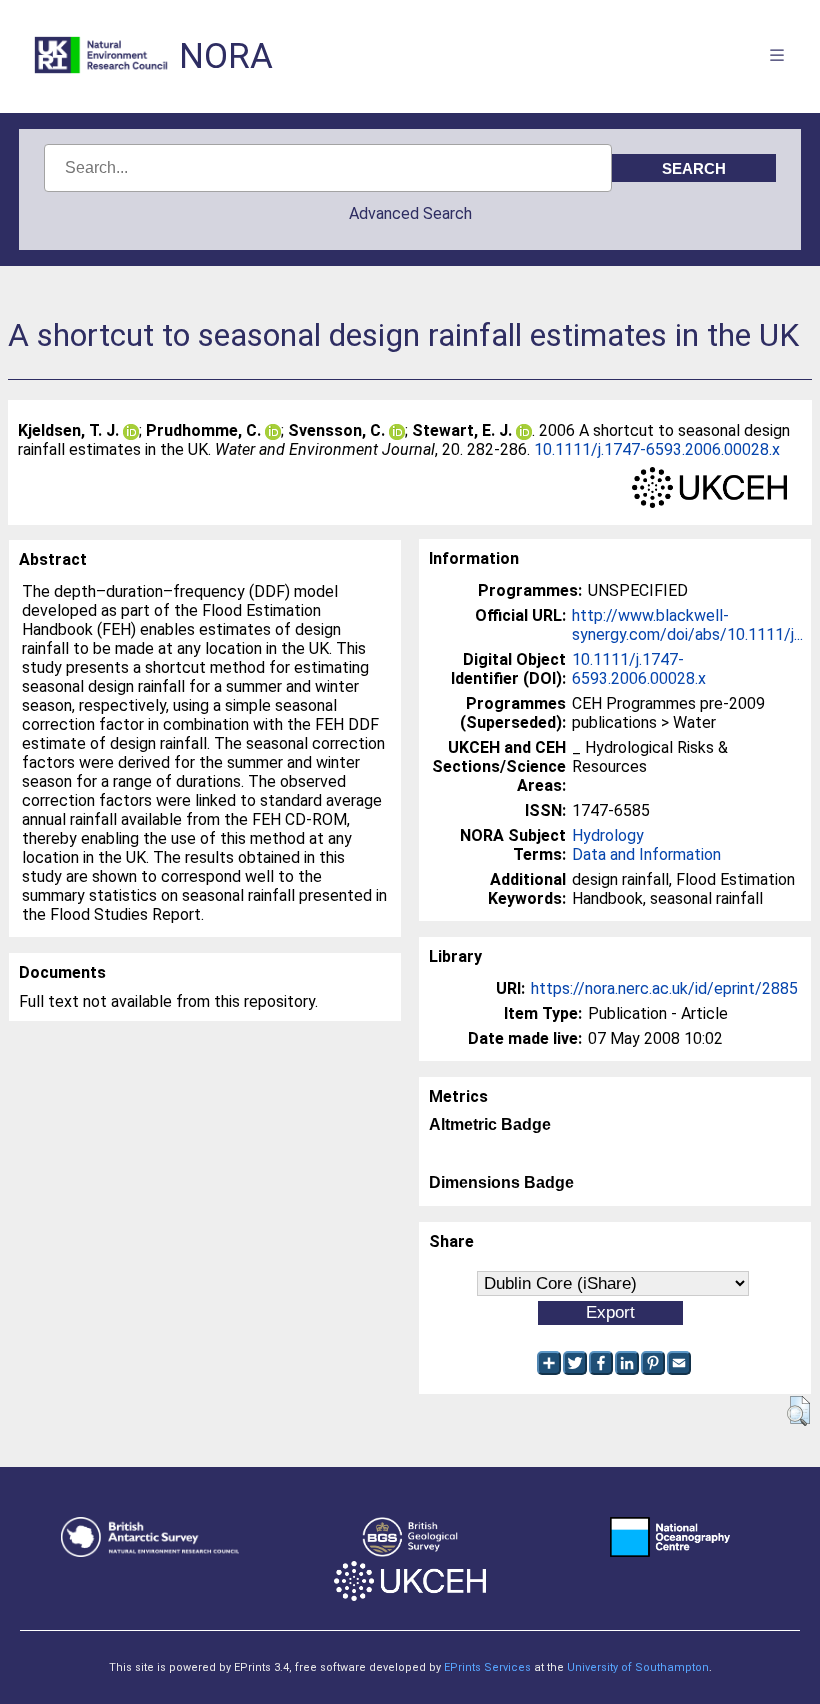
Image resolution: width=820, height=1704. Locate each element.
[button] (798, 1411)
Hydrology (608, 835)
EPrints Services (487, 1667)
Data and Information (646, 854)
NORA (226, 56)
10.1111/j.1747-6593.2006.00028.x (657, 449)
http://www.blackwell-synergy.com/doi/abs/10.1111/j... (687, 625)
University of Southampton (638, 1667)
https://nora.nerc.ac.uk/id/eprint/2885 (664, 988)
